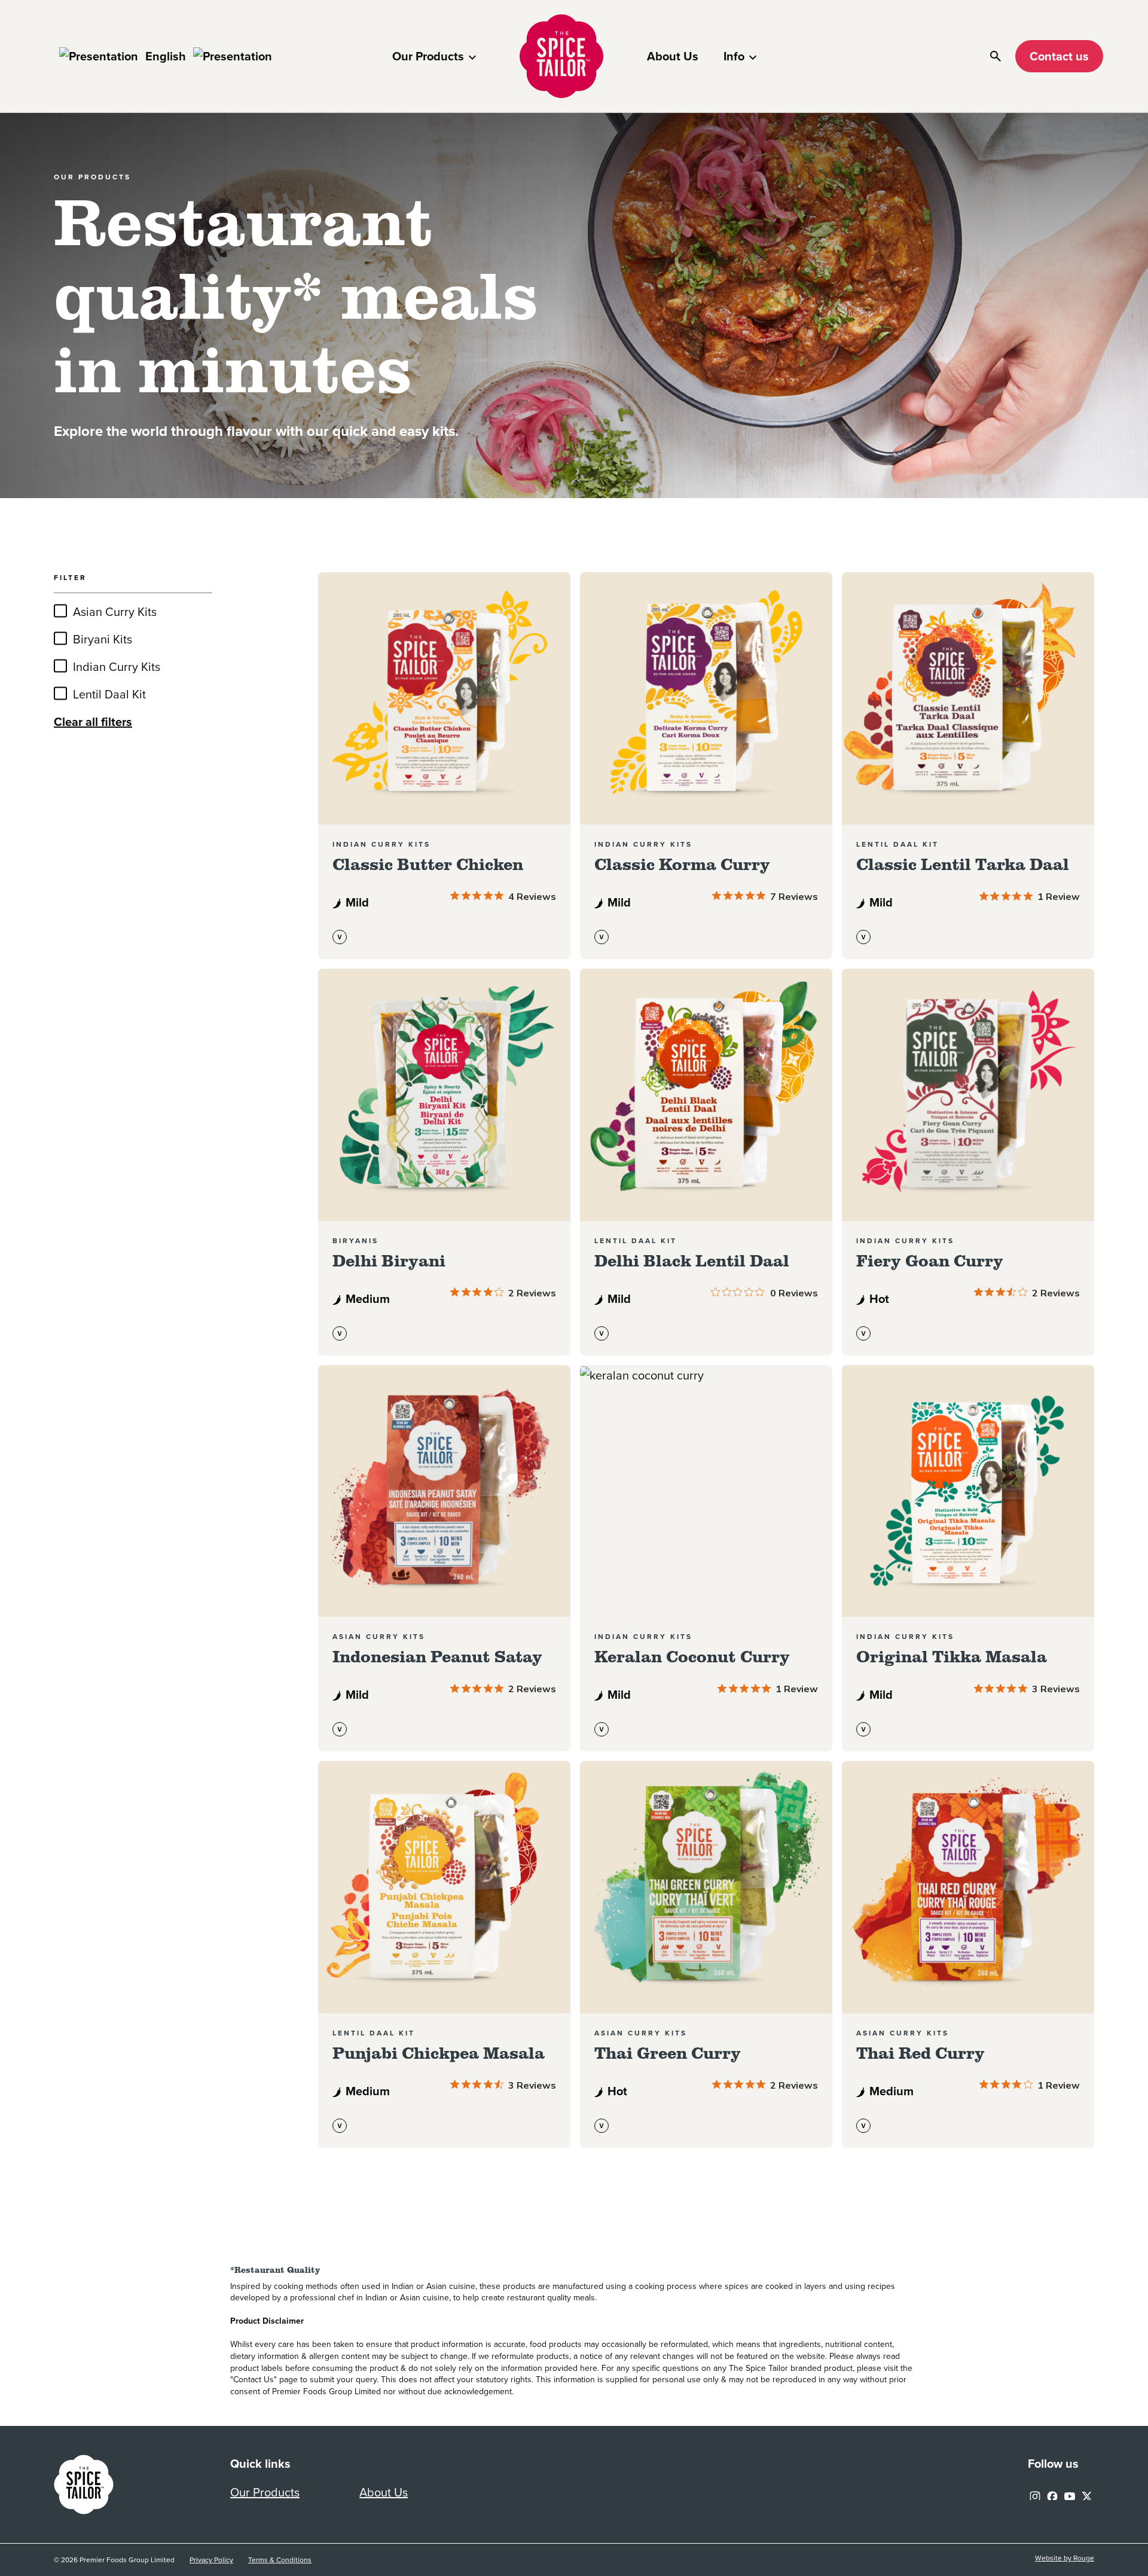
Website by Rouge (1065, 2558)
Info (734, 56)
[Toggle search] (996, 56)
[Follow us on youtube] (1070, 2493)
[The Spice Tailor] (561, 56)
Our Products (428, 56)
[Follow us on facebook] (1052, 2493)
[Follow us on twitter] (1087, 2493)
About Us (673, 56)
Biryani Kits (103, 639)
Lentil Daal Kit (109, 694)
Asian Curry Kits (115, 612)
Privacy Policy (211, 2560)
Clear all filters (93, 722)
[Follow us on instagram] (1035, 2493)
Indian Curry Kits (117, 667)
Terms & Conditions (280, 2560)
